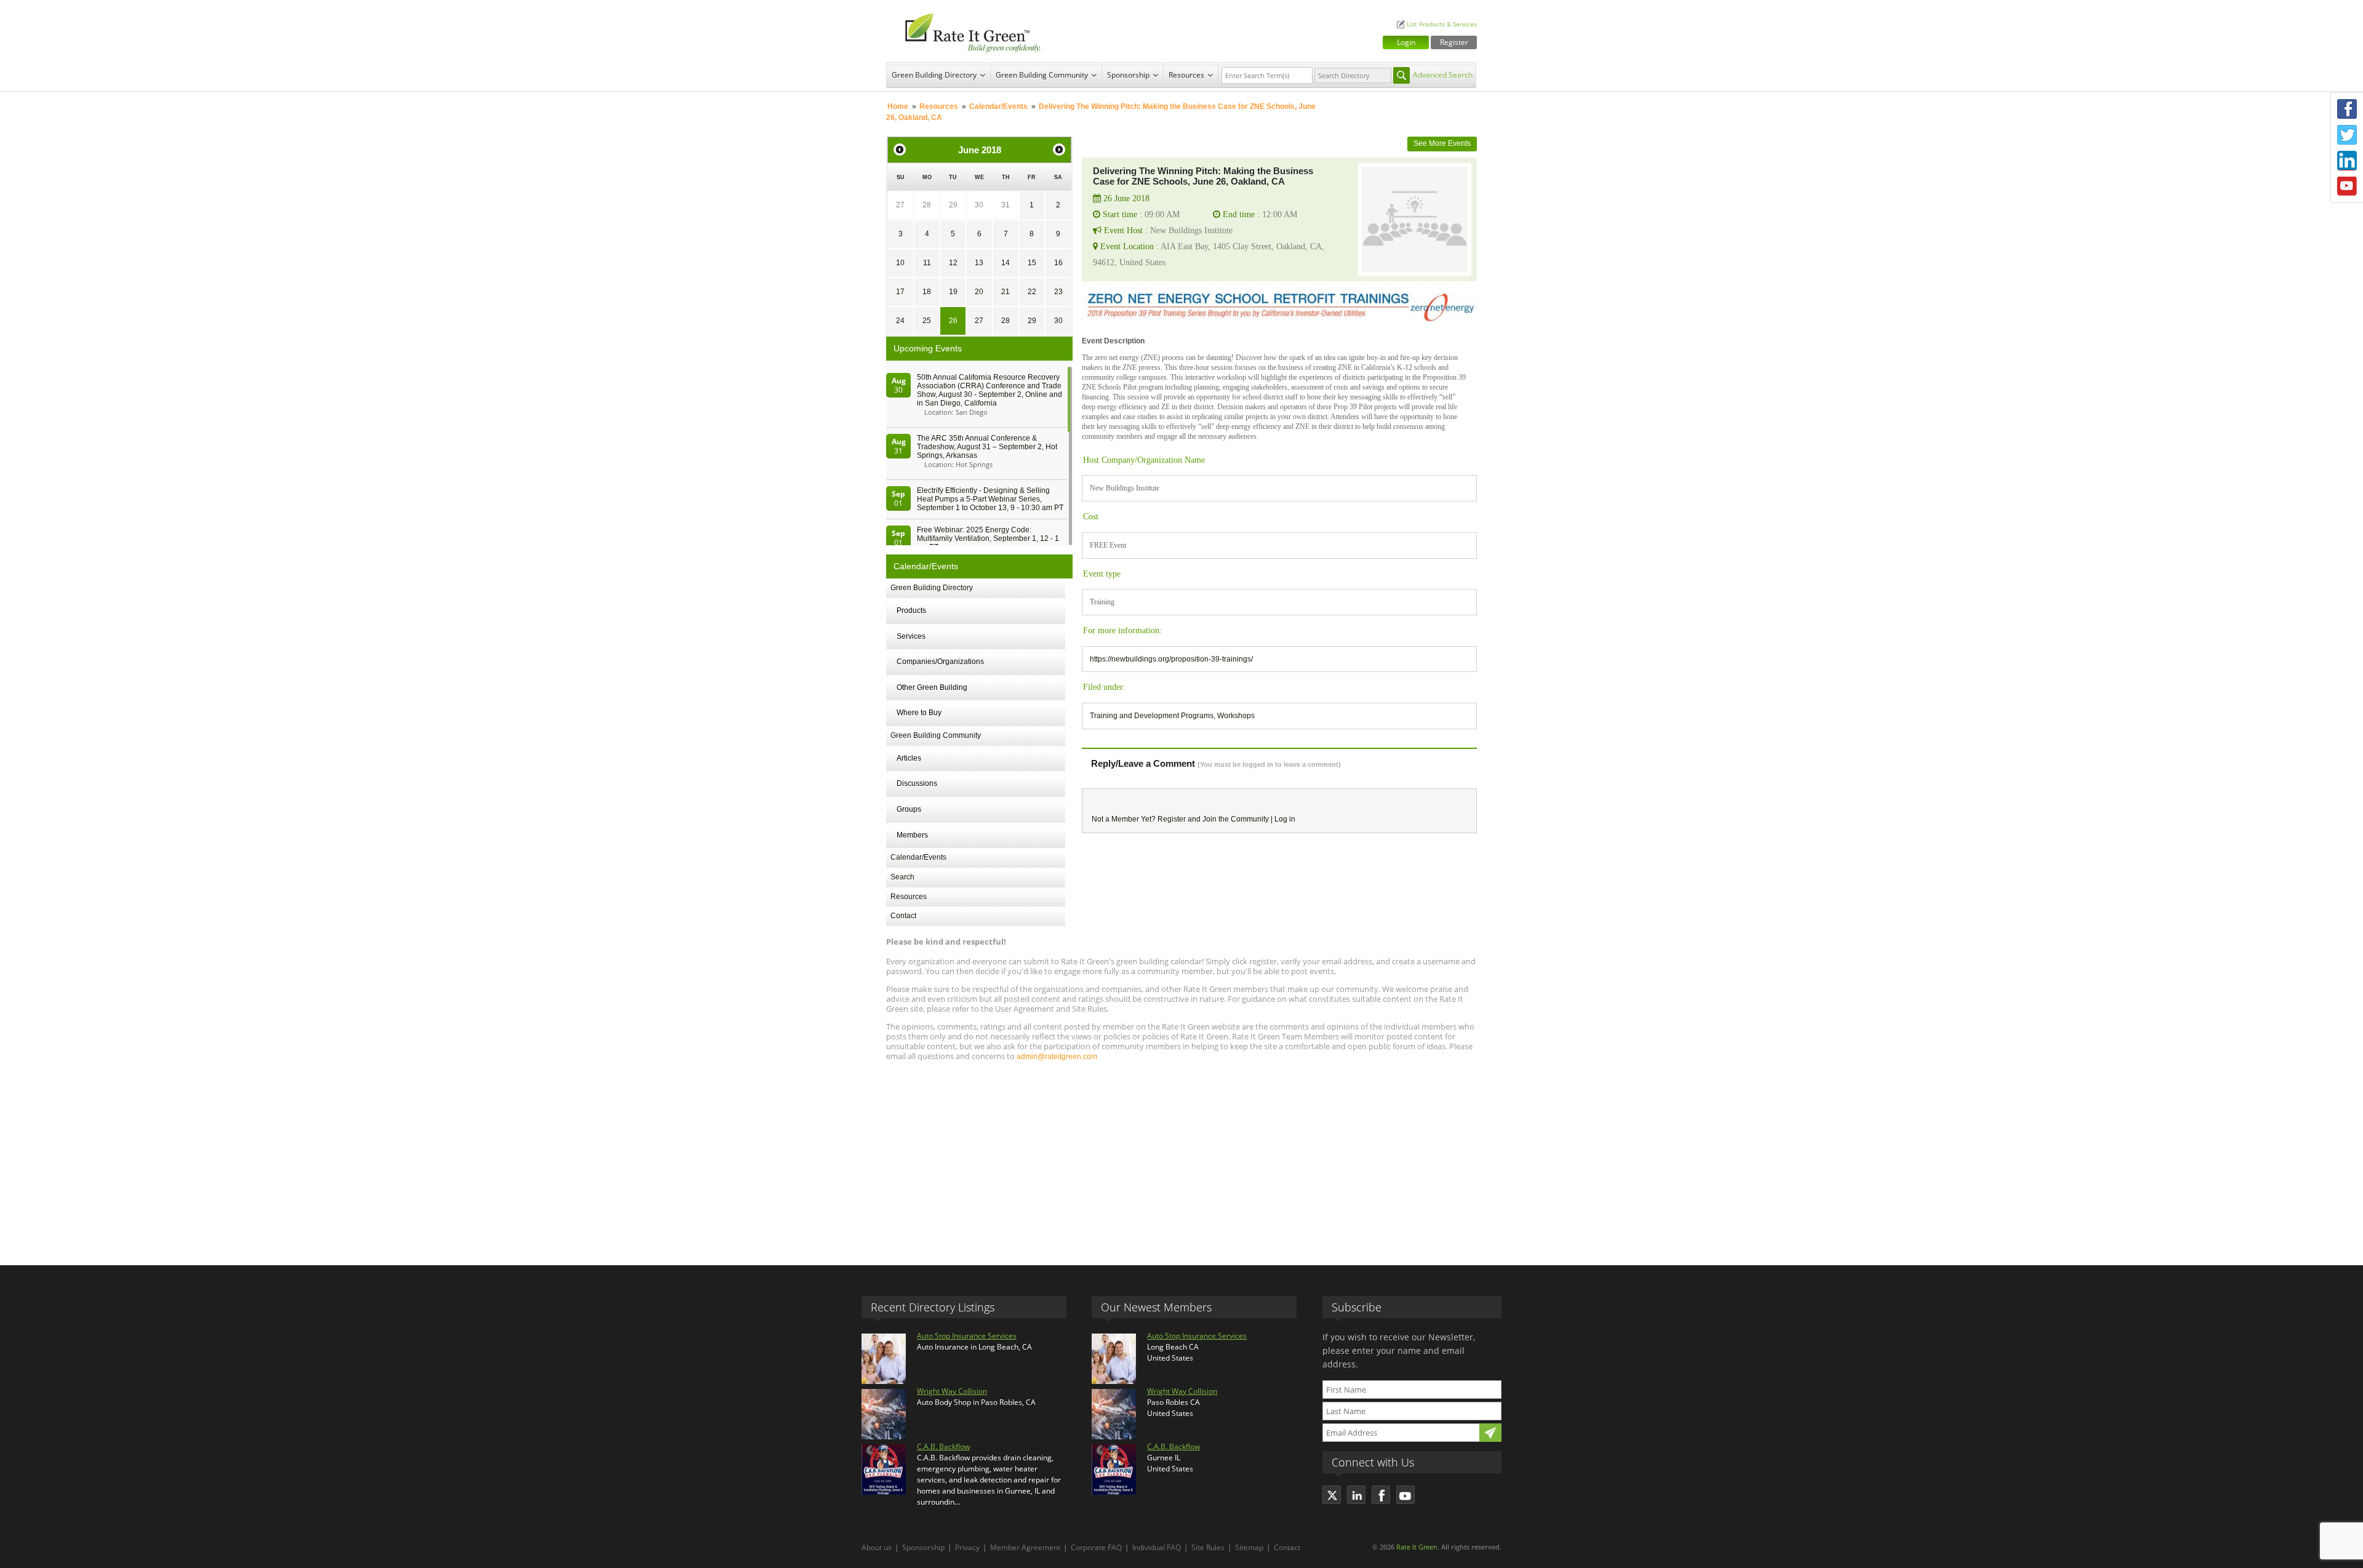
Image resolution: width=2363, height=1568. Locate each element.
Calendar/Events (998, 106)
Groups (909, 809)
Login (1406, 42)
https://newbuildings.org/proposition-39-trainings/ (1171, 659)
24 (900, 321)
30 (979, 205)
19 (953, 292)
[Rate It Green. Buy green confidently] (966, 31)
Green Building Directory (934, 75)
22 (1032, 292)
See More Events (1442, 143)
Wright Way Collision (952, 1391)
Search (902, 877)
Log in (1285, 819)
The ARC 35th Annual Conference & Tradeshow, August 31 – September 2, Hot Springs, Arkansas (987, 447)
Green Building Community (1042, 75)
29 (953, 205)
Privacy (967, 1547)
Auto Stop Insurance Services (967, 1336)
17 (900, 292)
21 (1006, 292)
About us (877, 1547)
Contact (903, 916)
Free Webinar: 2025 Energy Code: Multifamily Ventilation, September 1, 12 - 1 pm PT (988, 538)
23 (1058, 292)
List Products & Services (1442, 24)
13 (979, 263)
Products (911, 610)
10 (900, 263)
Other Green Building (932, 687)
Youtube (2347, 186)
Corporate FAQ (1096, 1547)
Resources (1186, 75)
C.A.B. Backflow (943, 1446)
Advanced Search (1443, 75)
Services (911, 636)
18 (927, 292)
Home (898, 106)
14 (1006, 263)
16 (1058, 263)
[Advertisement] (1181, 1158)
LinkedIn (2347, 161)
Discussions (917, 783)
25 (927, 321)
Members (912, 835)
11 (927, 263)
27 (900, 205)
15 (1032, 263)
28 (927, 205)
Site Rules (1208, 1547)
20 (979, 292)
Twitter (2347, 135)
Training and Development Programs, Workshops (1172, 716)
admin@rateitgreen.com (1057, 1057)
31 (1006, 205)
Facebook (2347, 109)
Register (1454, 42)
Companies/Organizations (940, 662)
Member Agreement (1025, 1547)
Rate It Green (1417, 1547)
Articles (909, 758)
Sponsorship (1128, 75)
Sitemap (1249, 1547)
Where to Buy (919, 713)
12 (953, 263)
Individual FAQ (1157, 1547)
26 (953, 321)
